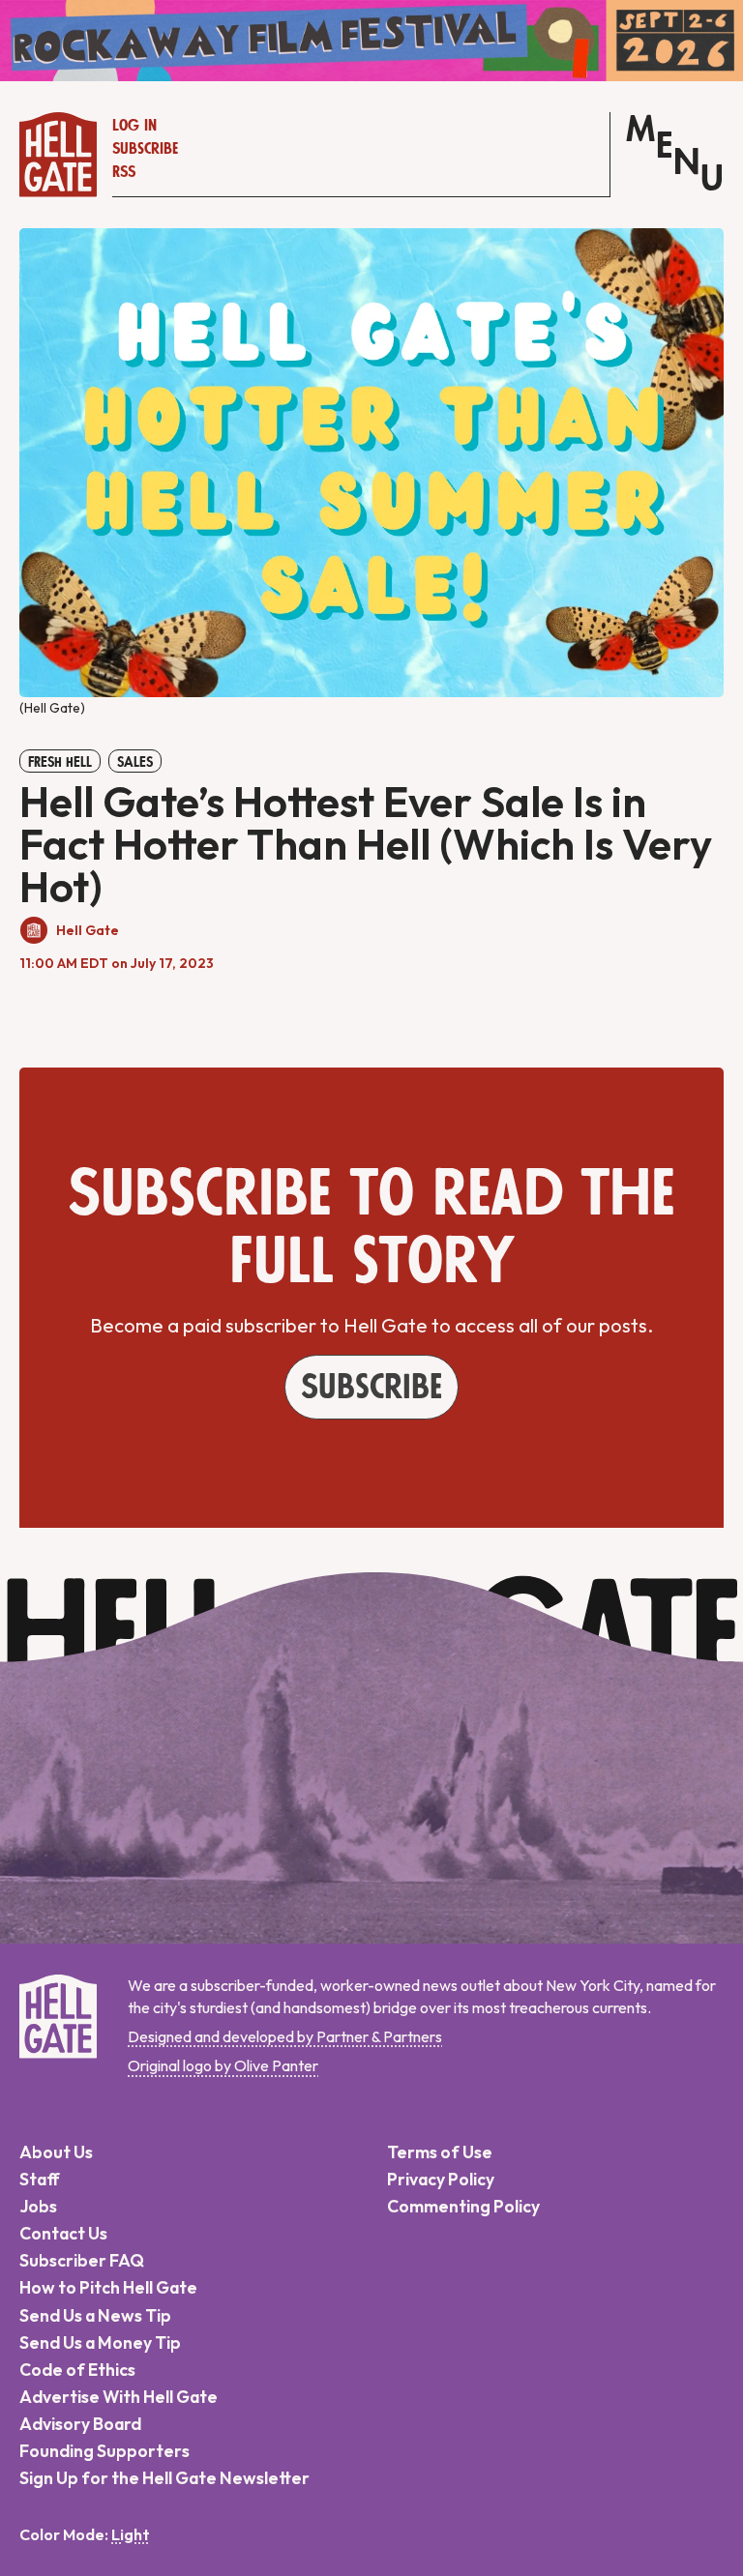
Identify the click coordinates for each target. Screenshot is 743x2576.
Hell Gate (88, 930)
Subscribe (145, 149)
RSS (124, 172)
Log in (134, 126)
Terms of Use (440, 2152)
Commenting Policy (463, 2206)
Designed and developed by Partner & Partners (285, 2036)
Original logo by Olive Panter (223, 2065)
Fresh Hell (60, 762)
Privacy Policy (441, 2179)
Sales (135, 762)
